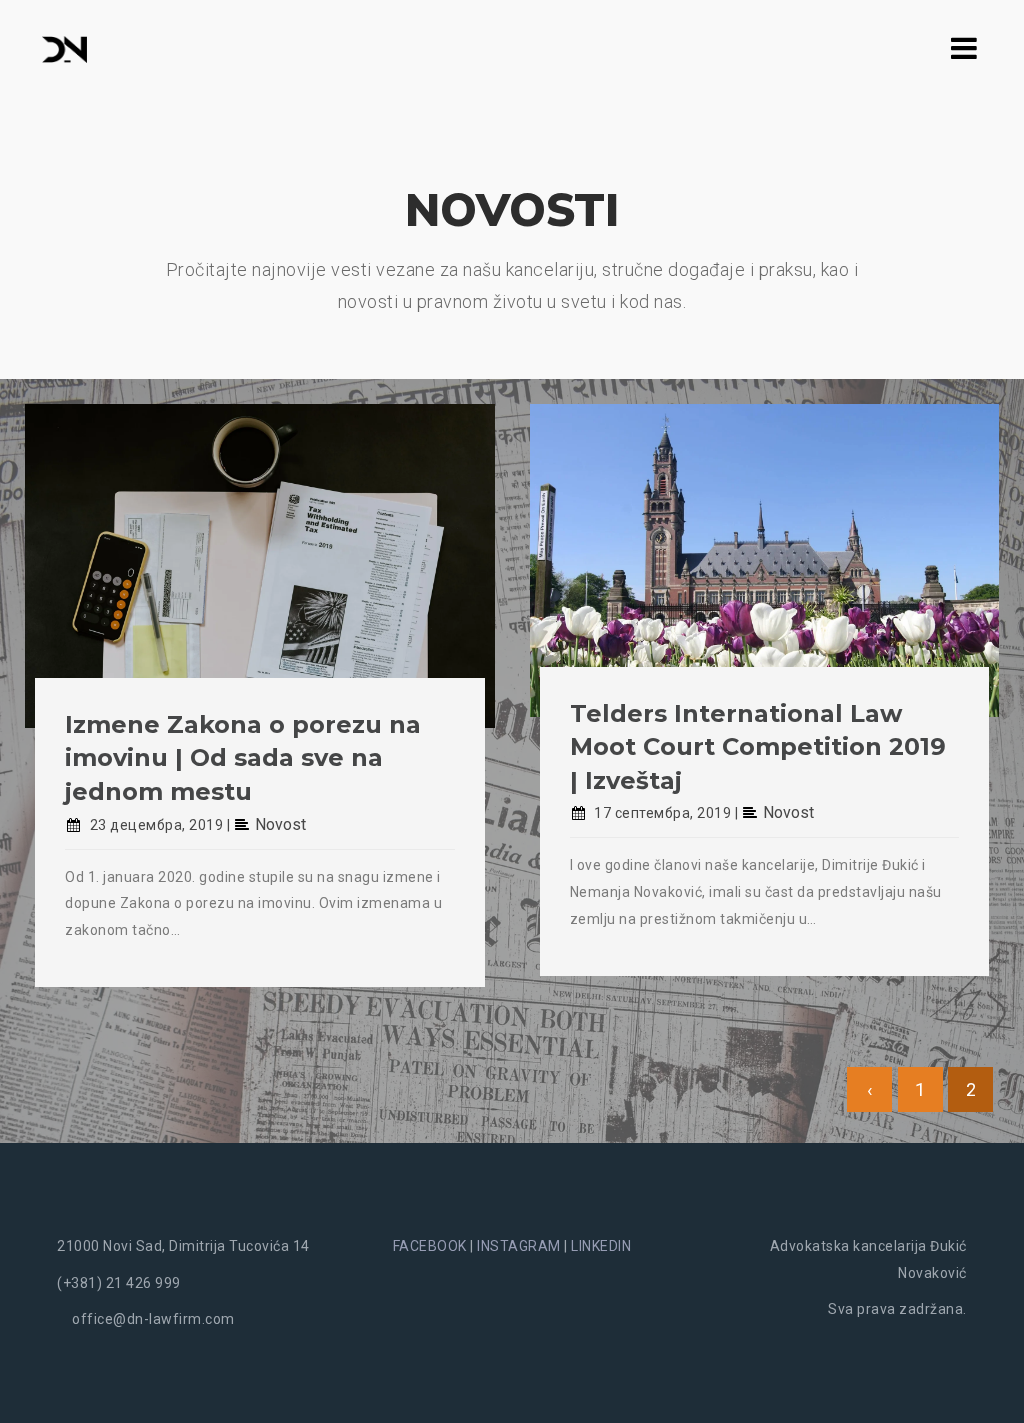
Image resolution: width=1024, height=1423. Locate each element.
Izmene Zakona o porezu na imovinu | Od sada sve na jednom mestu (243, 758)
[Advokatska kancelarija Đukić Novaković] (64, 48)
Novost (280, 824)
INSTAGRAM (519, 1246)
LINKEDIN (601, 1246)
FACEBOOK (430, 1246)
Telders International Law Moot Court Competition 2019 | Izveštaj (758, 747)
